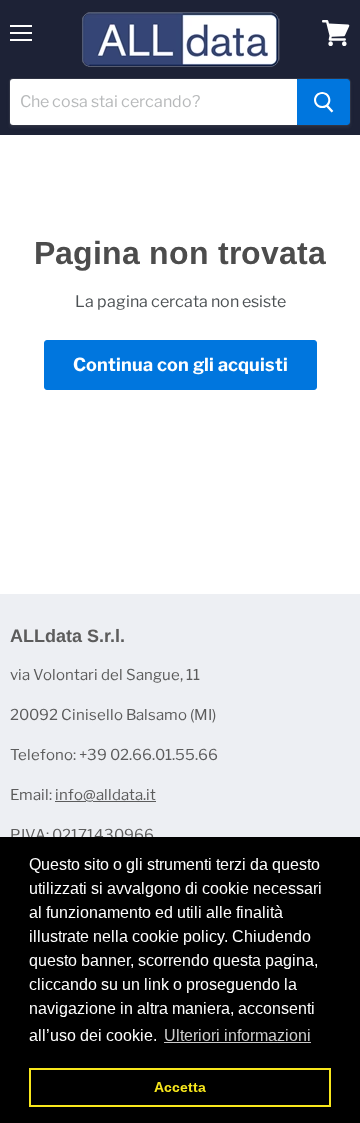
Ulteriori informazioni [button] (237, 1035)
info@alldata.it (105, 795)
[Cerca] (323, 102)
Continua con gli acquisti (180, 364)
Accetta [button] (180, 1087)
